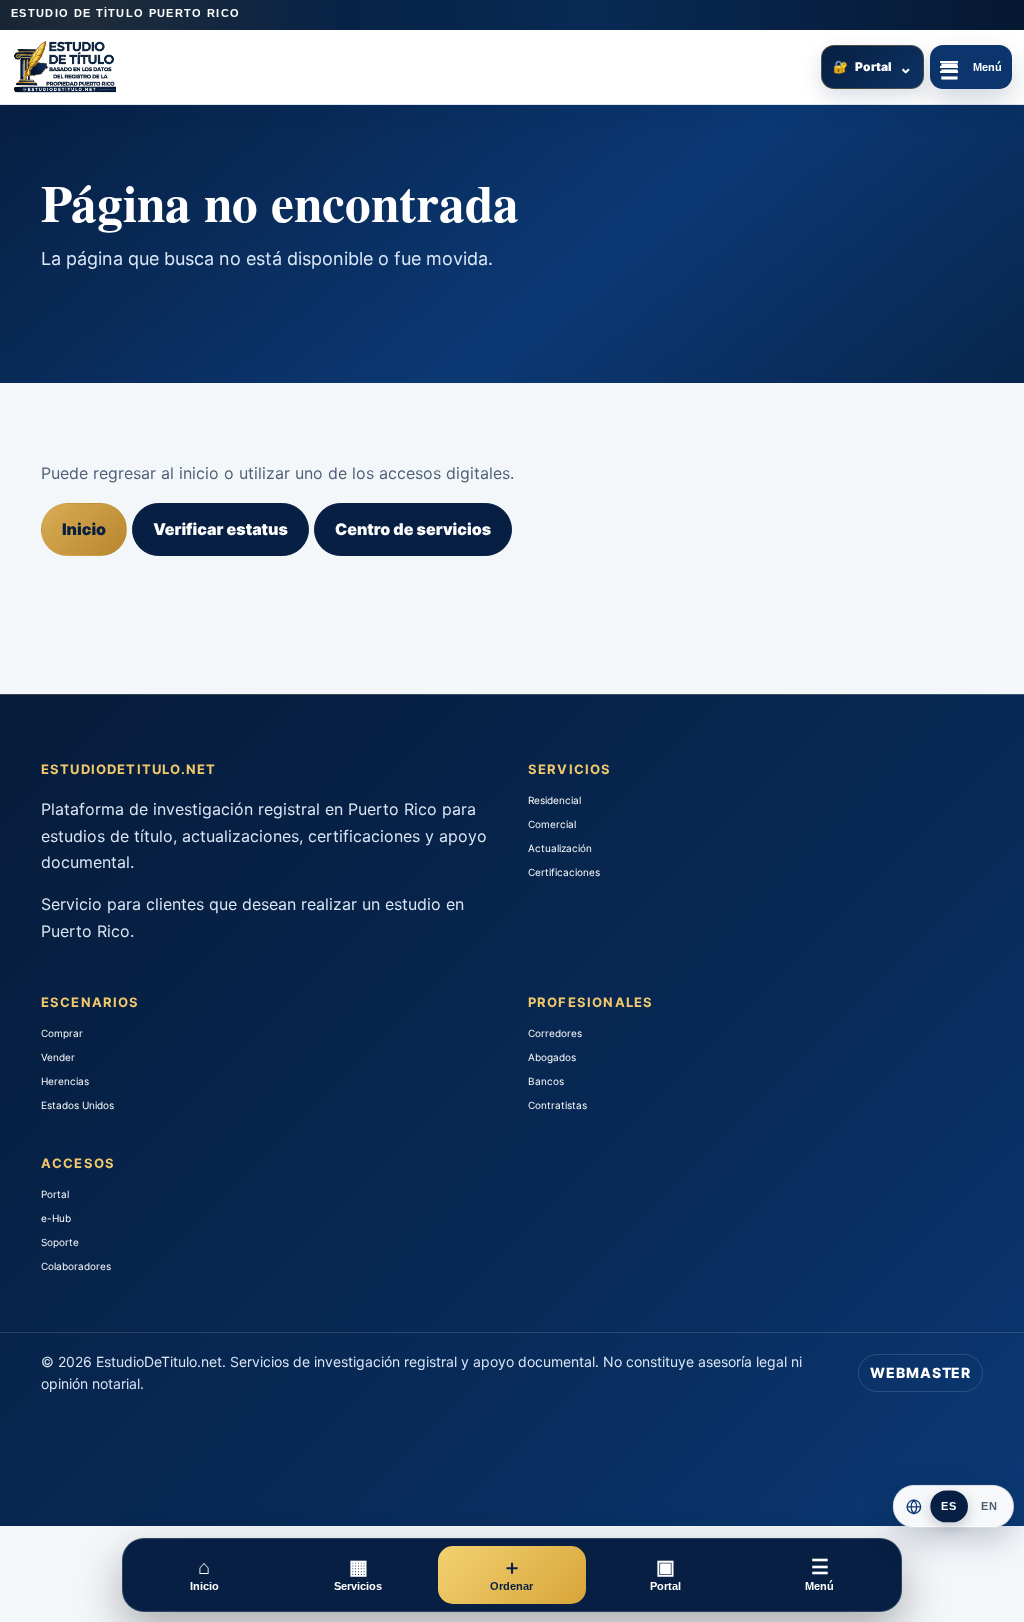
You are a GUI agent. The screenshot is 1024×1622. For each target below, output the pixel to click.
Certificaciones (564, 872)
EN (989, 1506)
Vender (58, 1057)
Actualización (560, 848)
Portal (872, 67)
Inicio (84, 529)
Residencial (554, 800)
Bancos (546, 1081)
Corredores (555, 1033)
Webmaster (920, 1372)
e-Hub (56, 1218)
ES (949, 1506)
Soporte (60, 1242)
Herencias (65, 1081)
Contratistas (557, 1105)
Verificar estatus (220, 529)
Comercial (552, 824)
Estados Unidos (77, 1105)
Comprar (62, 1033)
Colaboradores (76, 1266)
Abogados (552, 1057)
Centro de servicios (413, 529)
